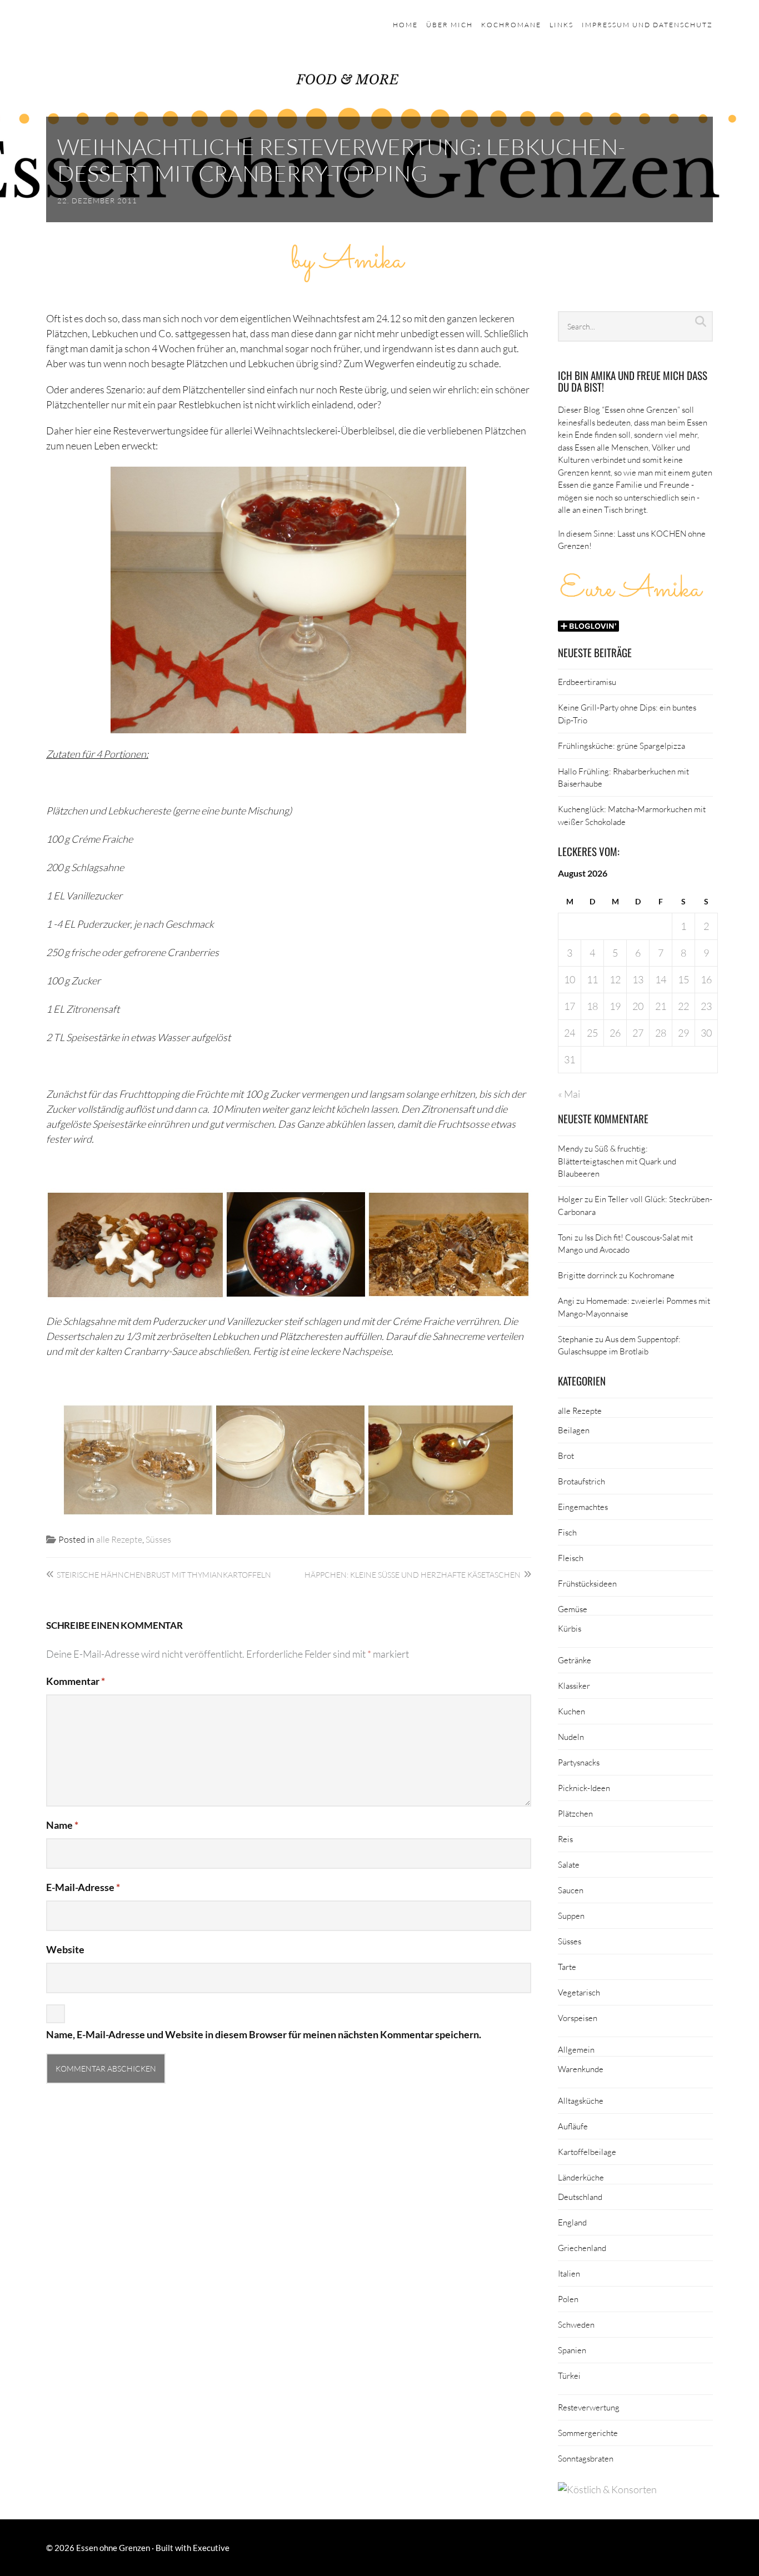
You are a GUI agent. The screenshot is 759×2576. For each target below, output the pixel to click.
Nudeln (571, 1737)
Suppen (571, 1915)
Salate (569, 1864)
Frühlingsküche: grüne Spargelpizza (621, 746)
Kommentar (76, 1681)
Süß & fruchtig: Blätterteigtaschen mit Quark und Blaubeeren (617, 1161)
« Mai (569, 1094)
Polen (568, 2299)
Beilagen (574, 1430)
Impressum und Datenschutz (647, 25)
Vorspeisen (578, 2018)
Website (65, 1949)
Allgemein (576, 2049)
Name (62, 1825)
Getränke (575, 1660)
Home (405, 25)
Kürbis (570, 1628)
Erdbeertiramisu (587, 682)
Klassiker (574, 1685)
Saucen (571, 1890)
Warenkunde (581, 2069)
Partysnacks (579, 1762)
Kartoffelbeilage (587, 2152)
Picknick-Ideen (584, 1788)
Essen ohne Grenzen (113, 2548)
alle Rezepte (119, 1539)
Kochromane (511, 25)
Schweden (576, 2324)
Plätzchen (575, 1813)
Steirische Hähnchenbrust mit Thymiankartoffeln (164, 1575)
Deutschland (580, 2197)
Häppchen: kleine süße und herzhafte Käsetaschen (413, 1575)
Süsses (158, 1539)
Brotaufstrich (581, 1481)
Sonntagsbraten (586, 2458)
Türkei (569, 2375)
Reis (565, 1839)
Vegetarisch (579, 1992)
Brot (566, 1455)
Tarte (567, 1967)
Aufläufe (573, 2126)
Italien (569, 2273)
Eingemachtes (583, 1507)
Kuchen (571, 1711)
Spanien (572, 2350)
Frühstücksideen (587, 1583)
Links (561, 25)
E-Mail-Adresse (83, 1887)
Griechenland (582, 2248)
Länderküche (581, 2177)
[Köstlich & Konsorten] (607, 2489)
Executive (211, 2548)
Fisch (567, 1532)
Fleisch (571, 1558)
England (572, 2222)
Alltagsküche (581, 2100)
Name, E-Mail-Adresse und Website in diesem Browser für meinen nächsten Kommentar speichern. (264, 2034)
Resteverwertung (589, 2407)
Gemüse (573, 1609)
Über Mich (450, 25)
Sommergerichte (588, 2433)
